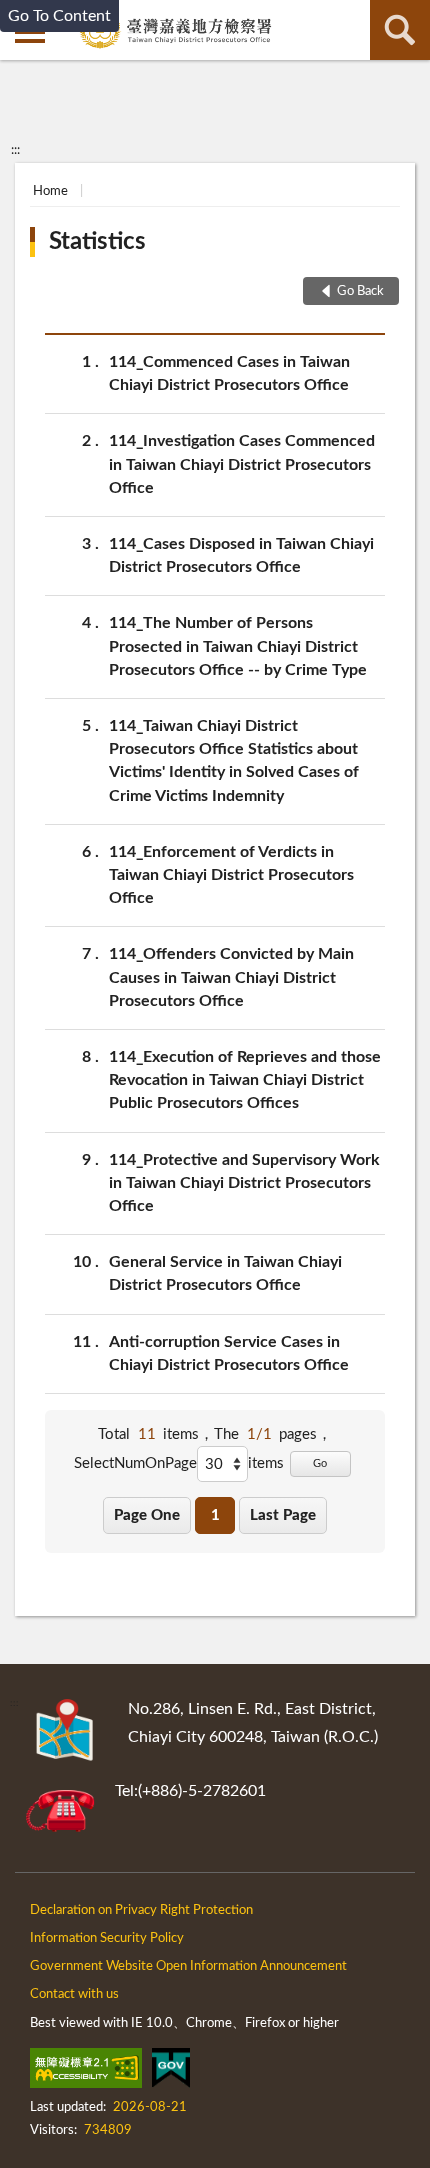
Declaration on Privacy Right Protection (141, 1910)
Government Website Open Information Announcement (188, 1966)
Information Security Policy (107, 1938)
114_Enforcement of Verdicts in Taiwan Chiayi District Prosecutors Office (231, 875)
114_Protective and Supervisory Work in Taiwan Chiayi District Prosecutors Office (244, 1183)
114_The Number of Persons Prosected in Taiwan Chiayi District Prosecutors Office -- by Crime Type (238, 646)
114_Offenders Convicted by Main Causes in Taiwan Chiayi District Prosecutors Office (231, 977)
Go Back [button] (360, 291)
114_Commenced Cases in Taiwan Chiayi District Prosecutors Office (229, 373)
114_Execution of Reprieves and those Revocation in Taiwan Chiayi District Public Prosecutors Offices (245, 1080)
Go (320, 1463)
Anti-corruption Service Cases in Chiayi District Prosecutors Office (229, 1353)
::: (15, 150)
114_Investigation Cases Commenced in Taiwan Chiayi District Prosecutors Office (242, 464)
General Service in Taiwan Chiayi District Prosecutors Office (225, 1273)
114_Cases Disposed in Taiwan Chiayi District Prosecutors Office (241, 555)
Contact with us (74, 1994)
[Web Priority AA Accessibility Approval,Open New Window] (86, 2072)
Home (50, 191)
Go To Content (59, 16)
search (400, 30)
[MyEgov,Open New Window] (171, 2072)
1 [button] (215, 1515)
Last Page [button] (283, 1515)
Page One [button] (147, 1515)
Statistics (97, 242)
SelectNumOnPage (135, 1463)
